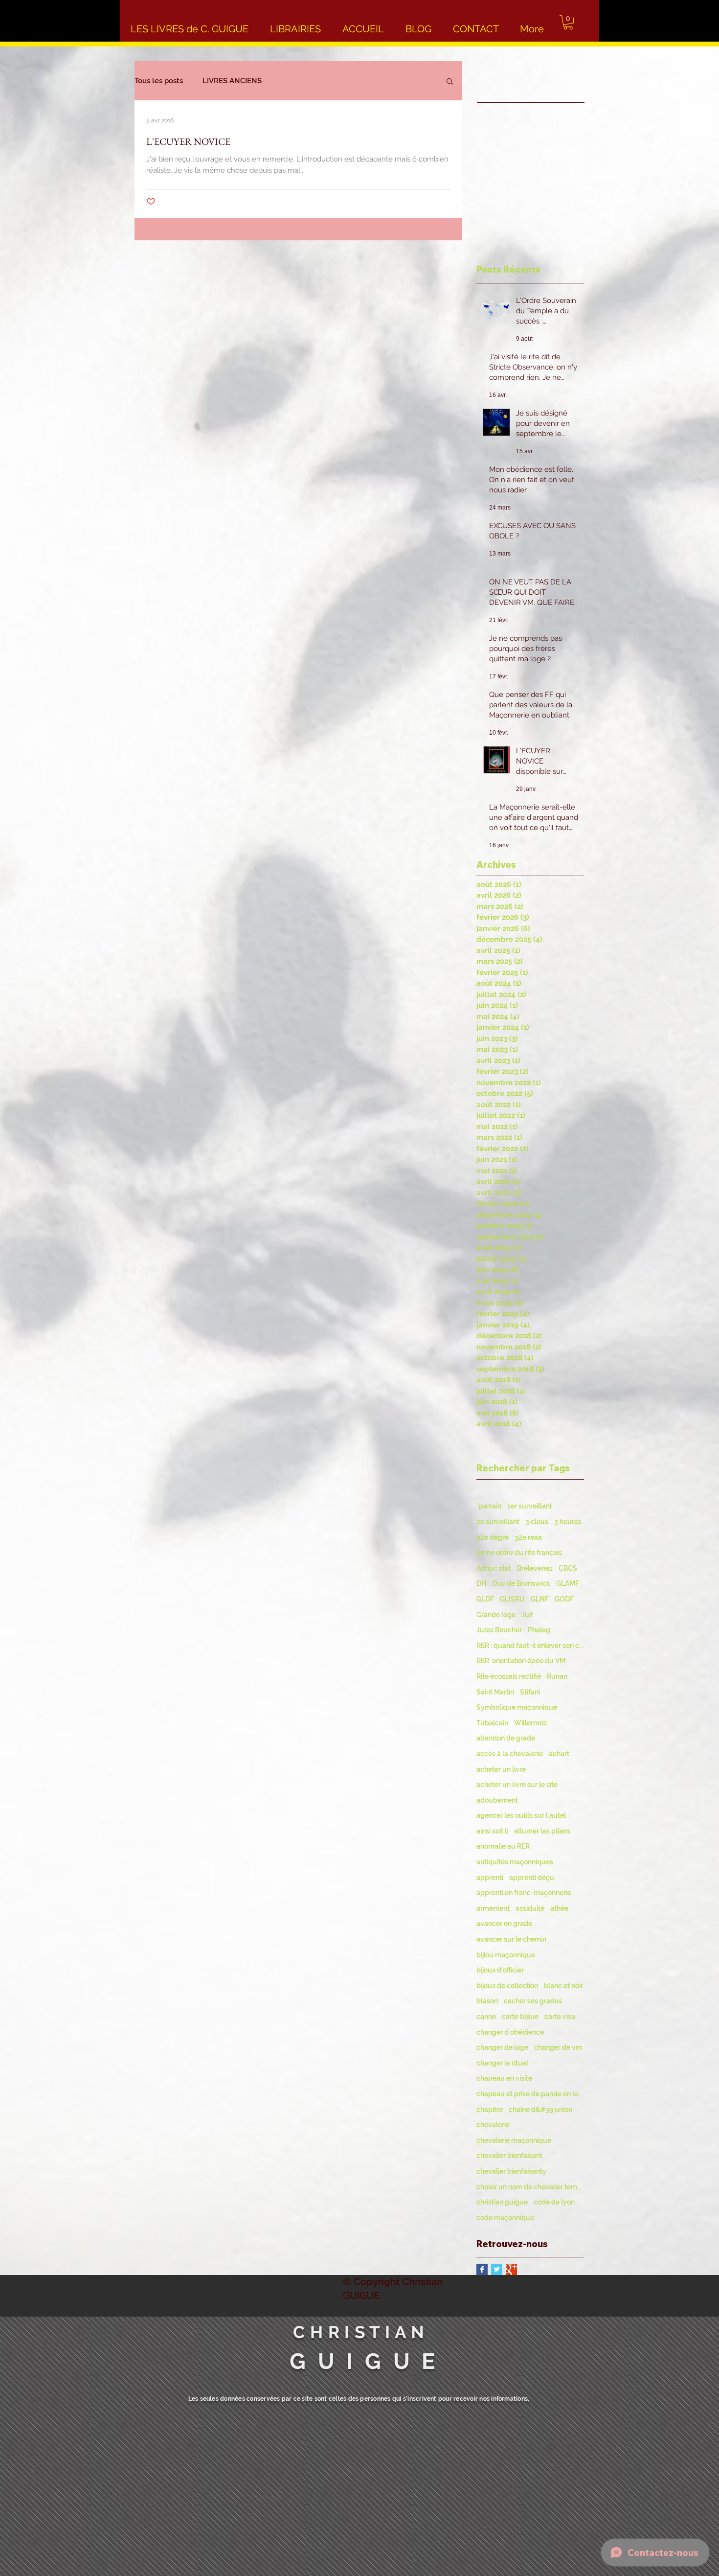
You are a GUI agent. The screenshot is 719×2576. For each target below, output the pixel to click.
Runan (557, 1676)
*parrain (489, 1506)
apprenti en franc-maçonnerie (524, 1893)
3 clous (537, 1522)
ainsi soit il (492, 1831)
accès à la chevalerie (510, 1754)
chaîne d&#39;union (540, 2110)
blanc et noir (563, 1986)
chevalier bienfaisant (509, 2156)
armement (493, 1908)
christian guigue (502, 2202)
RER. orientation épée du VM (521, 1661)
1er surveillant (530, 1506)
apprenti (490, 1878)
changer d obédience (510, 2032)
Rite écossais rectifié (509, 1676)
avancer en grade (504, 1924)
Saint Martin (495, 1692)
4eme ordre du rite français (519, 1553)
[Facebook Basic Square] (482, 2269)
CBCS (568, 1568)
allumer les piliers (542, 1831)
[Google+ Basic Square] (511, 2269)
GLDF (485, 1599)
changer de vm (558, 2047)
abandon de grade (506, 1738)
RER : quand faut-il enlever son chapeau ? (530, 1646)
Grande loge (496, 1615)
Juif (527, 1615)
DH (481, 1583)
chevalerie (493, 2125)
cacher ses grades (533, 2001)
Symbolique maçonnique (517, 1707)
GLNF (540, 1599)
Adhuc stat (494, 1568)
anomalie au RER (503, 1846)
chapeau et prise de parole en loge (530, 2094)
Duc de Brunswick (521, 1583)
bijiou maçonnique (506, 1955)
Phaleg (539, 1630)
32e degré (493, 1537)
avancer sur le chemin (511, 1939)
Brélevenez (535, 1568)
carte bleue (520, 2017)
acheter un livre (501, 1769)
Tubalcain (492, 1723)
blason (487, 2001)
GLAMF (568, 1583)
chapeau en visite (504, 2078)
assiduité (530, 1908)
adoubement (497, 1800)
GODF (564, 1599)
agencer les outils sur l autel (521, 1815)
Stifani (530, 1692)
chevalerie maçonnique (514, 2140)
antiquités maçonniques (515, 1862)
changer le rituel (502, 2063)
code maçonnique (505, 2218)
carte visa (560, 2017)
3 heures (568, 1522)
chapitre (490, 2110)
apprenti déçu (532, 1878)
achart (559, 1754)
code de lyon (554, 2202)
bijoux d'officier (500, 1970)
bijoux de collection (507, 1986)
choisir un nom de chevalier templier (530, 2187)
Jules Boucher (499, 1630)
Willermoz (530, 1723)
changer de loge (502, 2047)
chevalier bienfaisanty (511, 2171)
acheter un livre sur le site (517, 1785)
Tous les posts (159, 81)
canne (486, 2017)
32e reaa (528, 1537)
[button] (568, 22)
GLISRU (512, 1599)
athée (559, 1908)
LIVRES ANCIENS (232, 81)
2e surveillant (498, 1522)
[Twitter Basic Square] (497, 2269)
